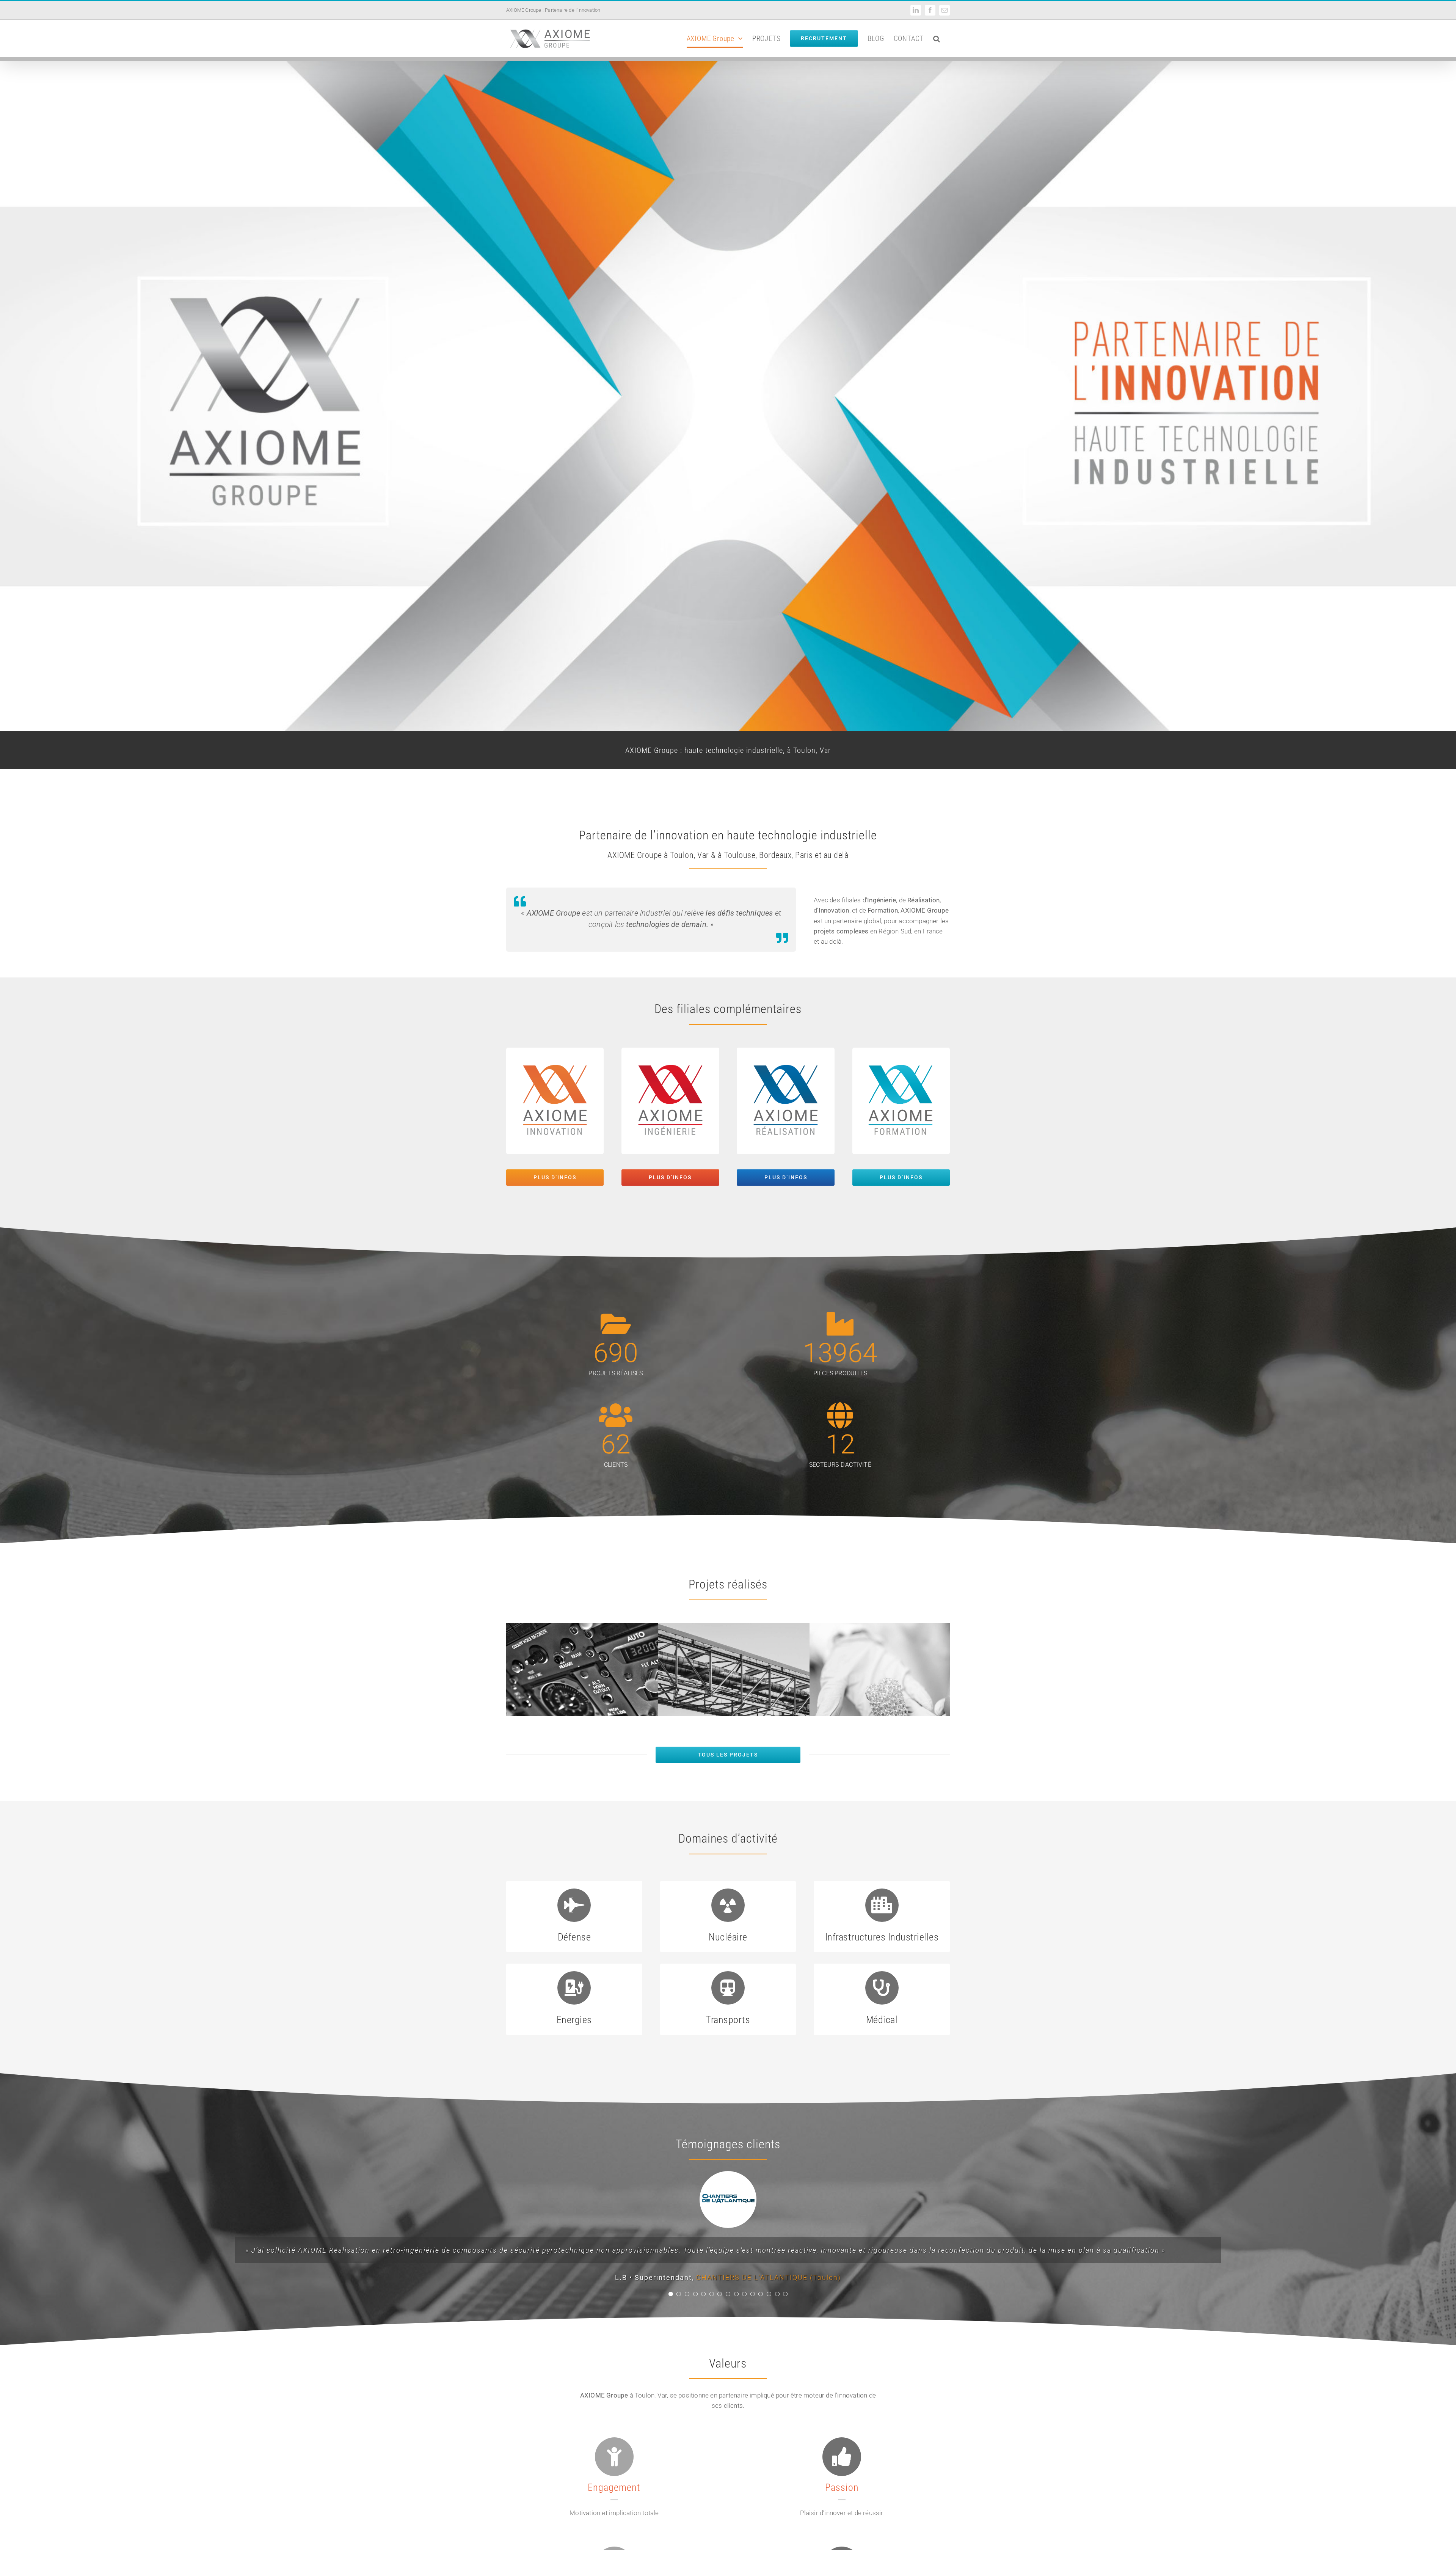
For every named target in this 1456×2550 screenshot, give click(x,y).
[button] (937, 38)
